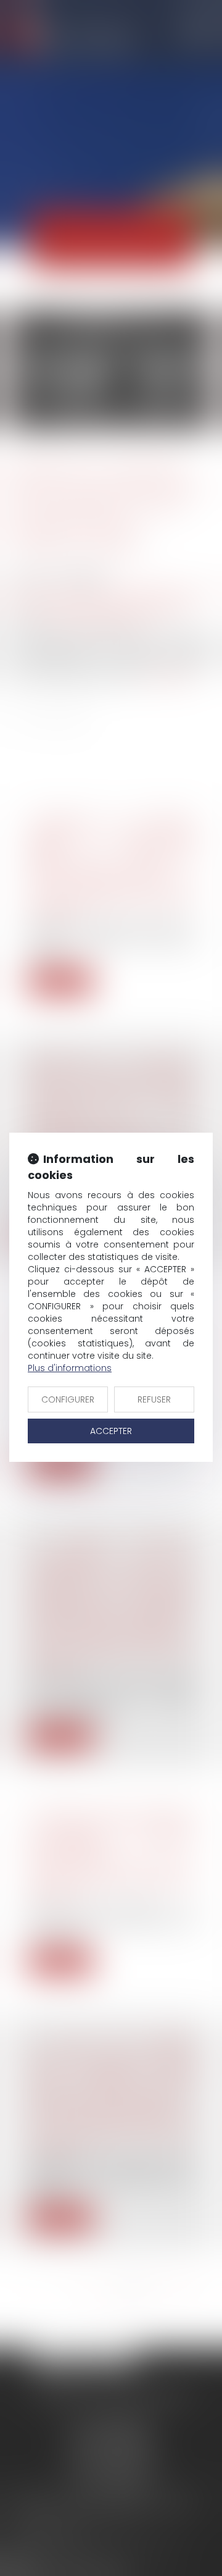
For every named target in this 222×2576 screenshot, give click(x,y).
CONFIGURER (68, 1399)
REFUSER (154, 1399)
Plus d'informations (70, 1368)
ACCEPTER (111, 1431)
